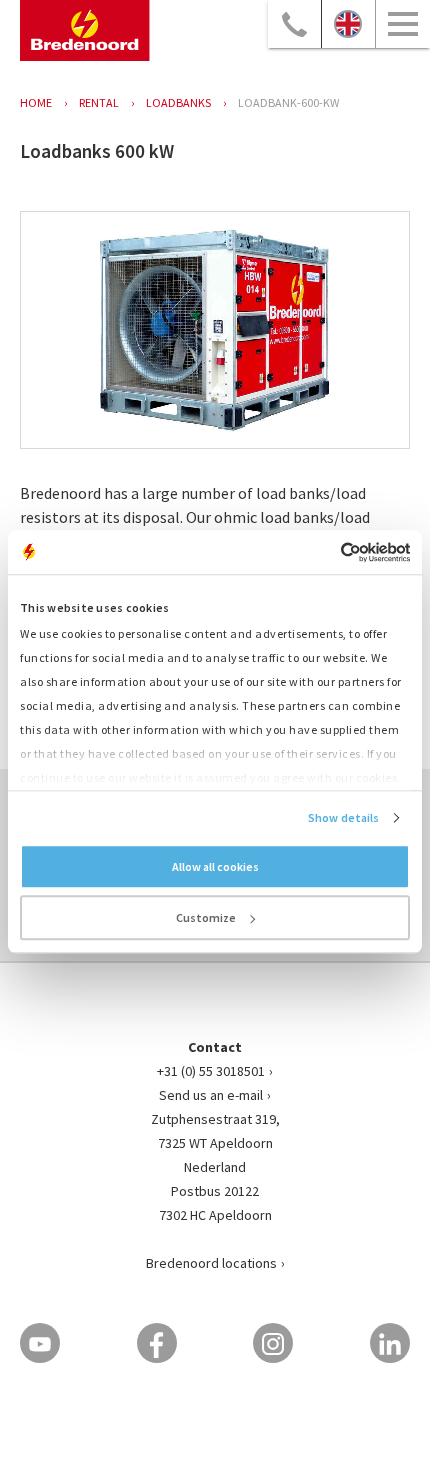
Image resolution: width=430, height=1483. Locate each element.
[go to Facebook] (157, 1343)
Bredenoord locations (211, 1263)
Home (36, 102)
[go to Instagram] (273, 1343)
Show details (343, 817)
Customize (206, 917)
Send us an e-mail (211, 1095)
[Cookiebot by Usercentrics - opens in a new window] (322, 552)
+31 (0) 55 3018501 (211, 1071)
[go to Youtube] (40, 1343)
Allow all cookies (215, 866)
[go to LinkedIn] (390, 1343)
